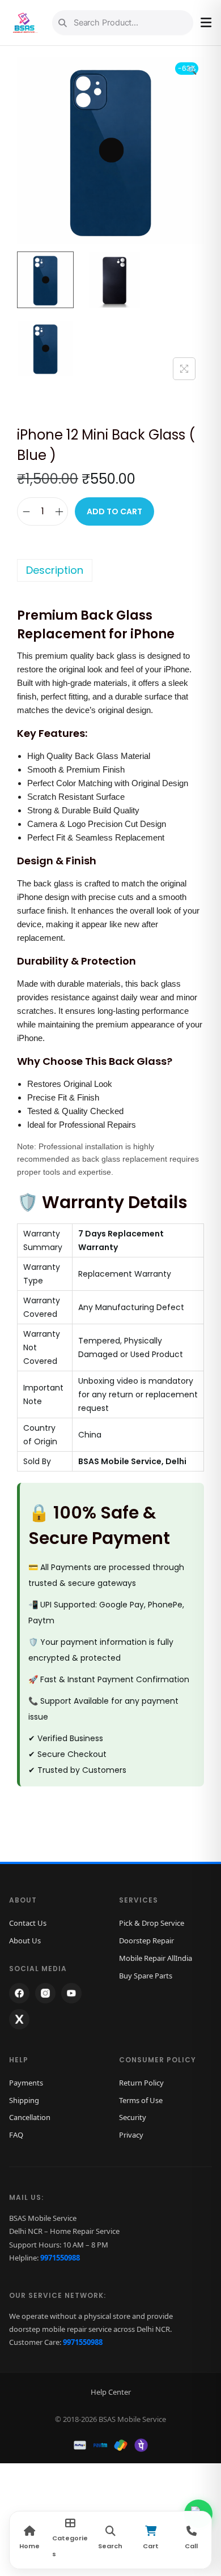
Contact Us (28, 1923)
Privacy (131, 2135)
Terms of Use (141, 2100)
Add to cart (114, 511)
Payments (26, 2083)
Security (133, 2117)
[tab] (110, 570)
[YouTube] (71, 1993)
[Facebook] (19, 1993)
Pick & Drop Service (152, 1923)
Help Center (111, 2392)
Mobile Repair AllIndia (156, 1958)
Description (55, 570)
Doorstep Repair (146, 1940)
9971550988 (60, 2258)
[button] (193, 68)
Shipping (24, 2100)
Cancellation (30, 2117)
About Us (25, 1940)
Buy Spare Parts (146, 1976)
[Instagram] (45, 1993)
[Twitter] (19, 2019)
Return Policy (141, 2083)
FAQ (16, 2135)
